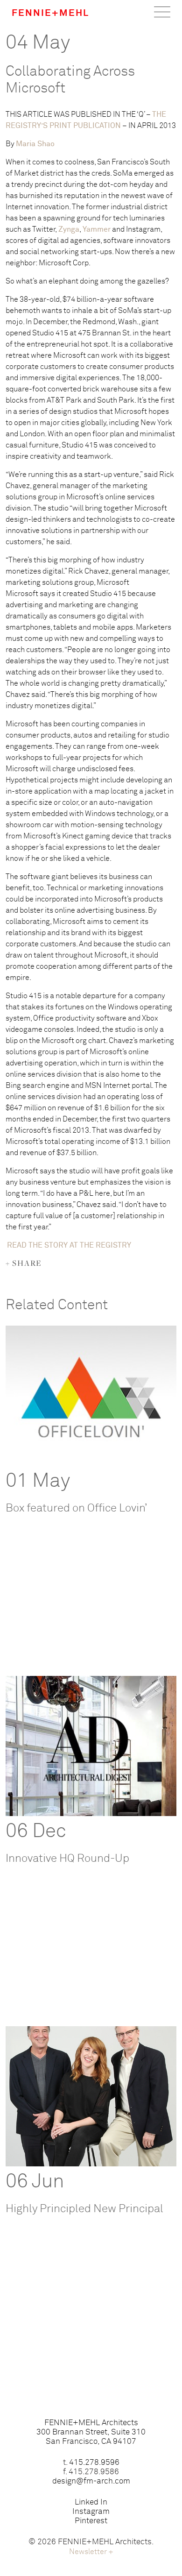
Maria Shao (35, 144)
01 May (38, 1481)
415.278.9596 (94, 2463)
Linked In (91, 2502)
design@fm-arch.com (91, 2481)
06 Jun (35, 2182)
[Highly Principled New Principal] (91, 2096)
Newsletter (91, 2552)
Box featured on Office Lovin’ (76, 1508)
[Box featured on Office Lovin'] (91, 1396)
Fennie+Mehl (50, 13)
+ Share (24, 1263)
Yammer (97, 229)
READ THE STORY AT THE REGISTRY (69, 1245)
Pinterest (91, 2521)
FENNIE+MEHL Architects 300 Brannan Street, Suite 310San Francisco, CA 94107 (91, 2432)
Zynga (69, 229)
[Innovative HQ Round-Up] (91, 1746)
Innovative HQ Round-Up (67, 1859)
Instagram (91, 2512)
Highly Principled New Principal (84, 2209)
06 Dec (36, 1831)
